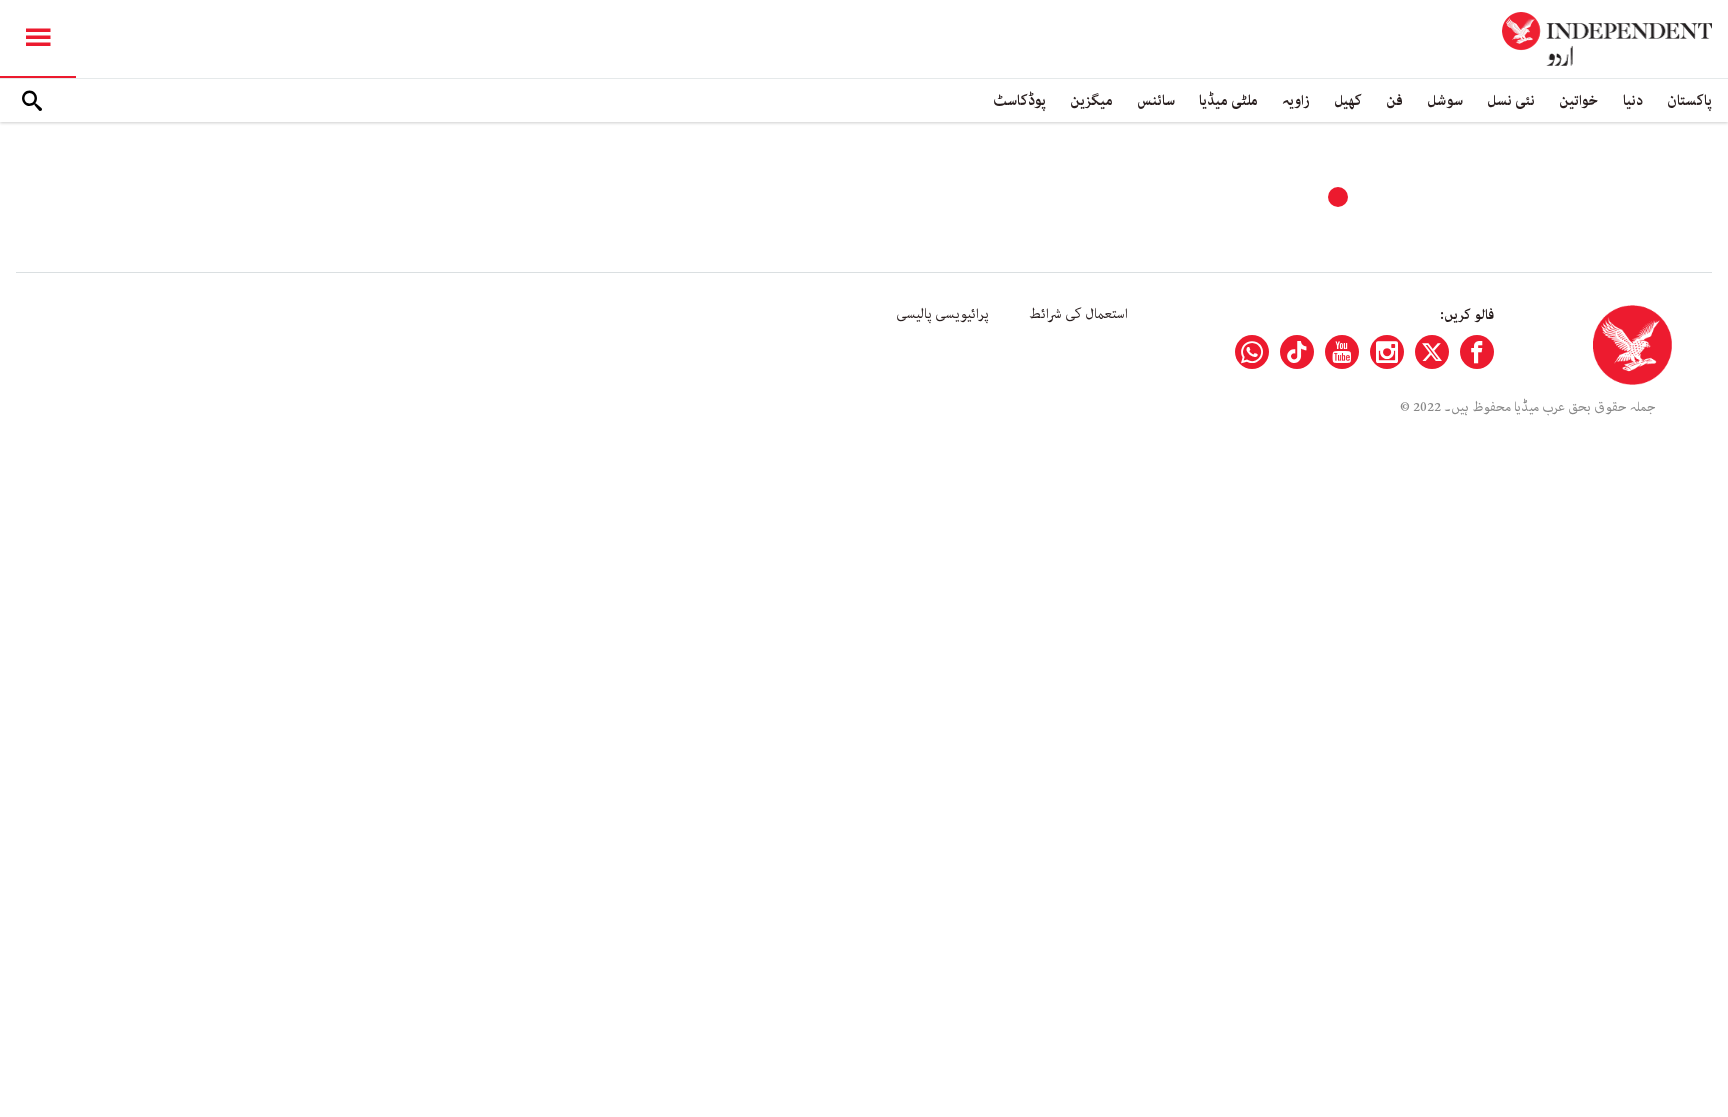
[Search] (32, 101)
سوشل (1445, 100)
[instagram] (1387, 352)
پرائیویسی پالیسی (942, 314)
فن (1394, 100)
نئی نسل (1511, 100)
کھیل (1348, 100)
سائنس (1156, 100)
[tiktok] (1297, 352)
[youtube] (1342, 352)
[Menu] (38, 39)
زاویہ (1296, 100)
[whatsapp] (1252, 352)
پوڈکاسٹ (1019, 100)
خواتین (1579, 100)
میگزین (1091, 100)
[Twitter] (1432, 352)
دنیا (1633, 100)
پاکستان (1689, 100)
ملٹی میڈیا (1228, 100)
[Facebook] (1477, 352)
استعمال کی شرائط (1078, 314)
